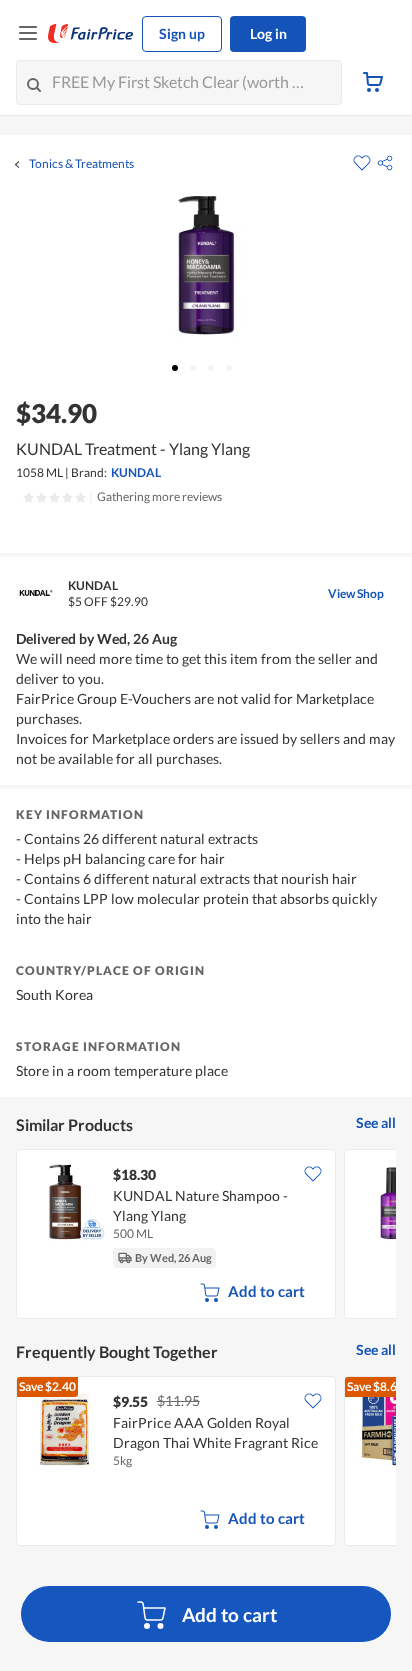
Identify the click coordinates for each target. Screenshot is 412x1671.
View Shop (356, 593)
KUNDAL (136, 472)
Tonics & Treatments (81, 164)
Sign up (182, 33)
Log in (268, 33)
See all (376, 1122)
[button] (385, 163)
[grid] (206, 1236)
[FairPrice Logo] (91, 34)
